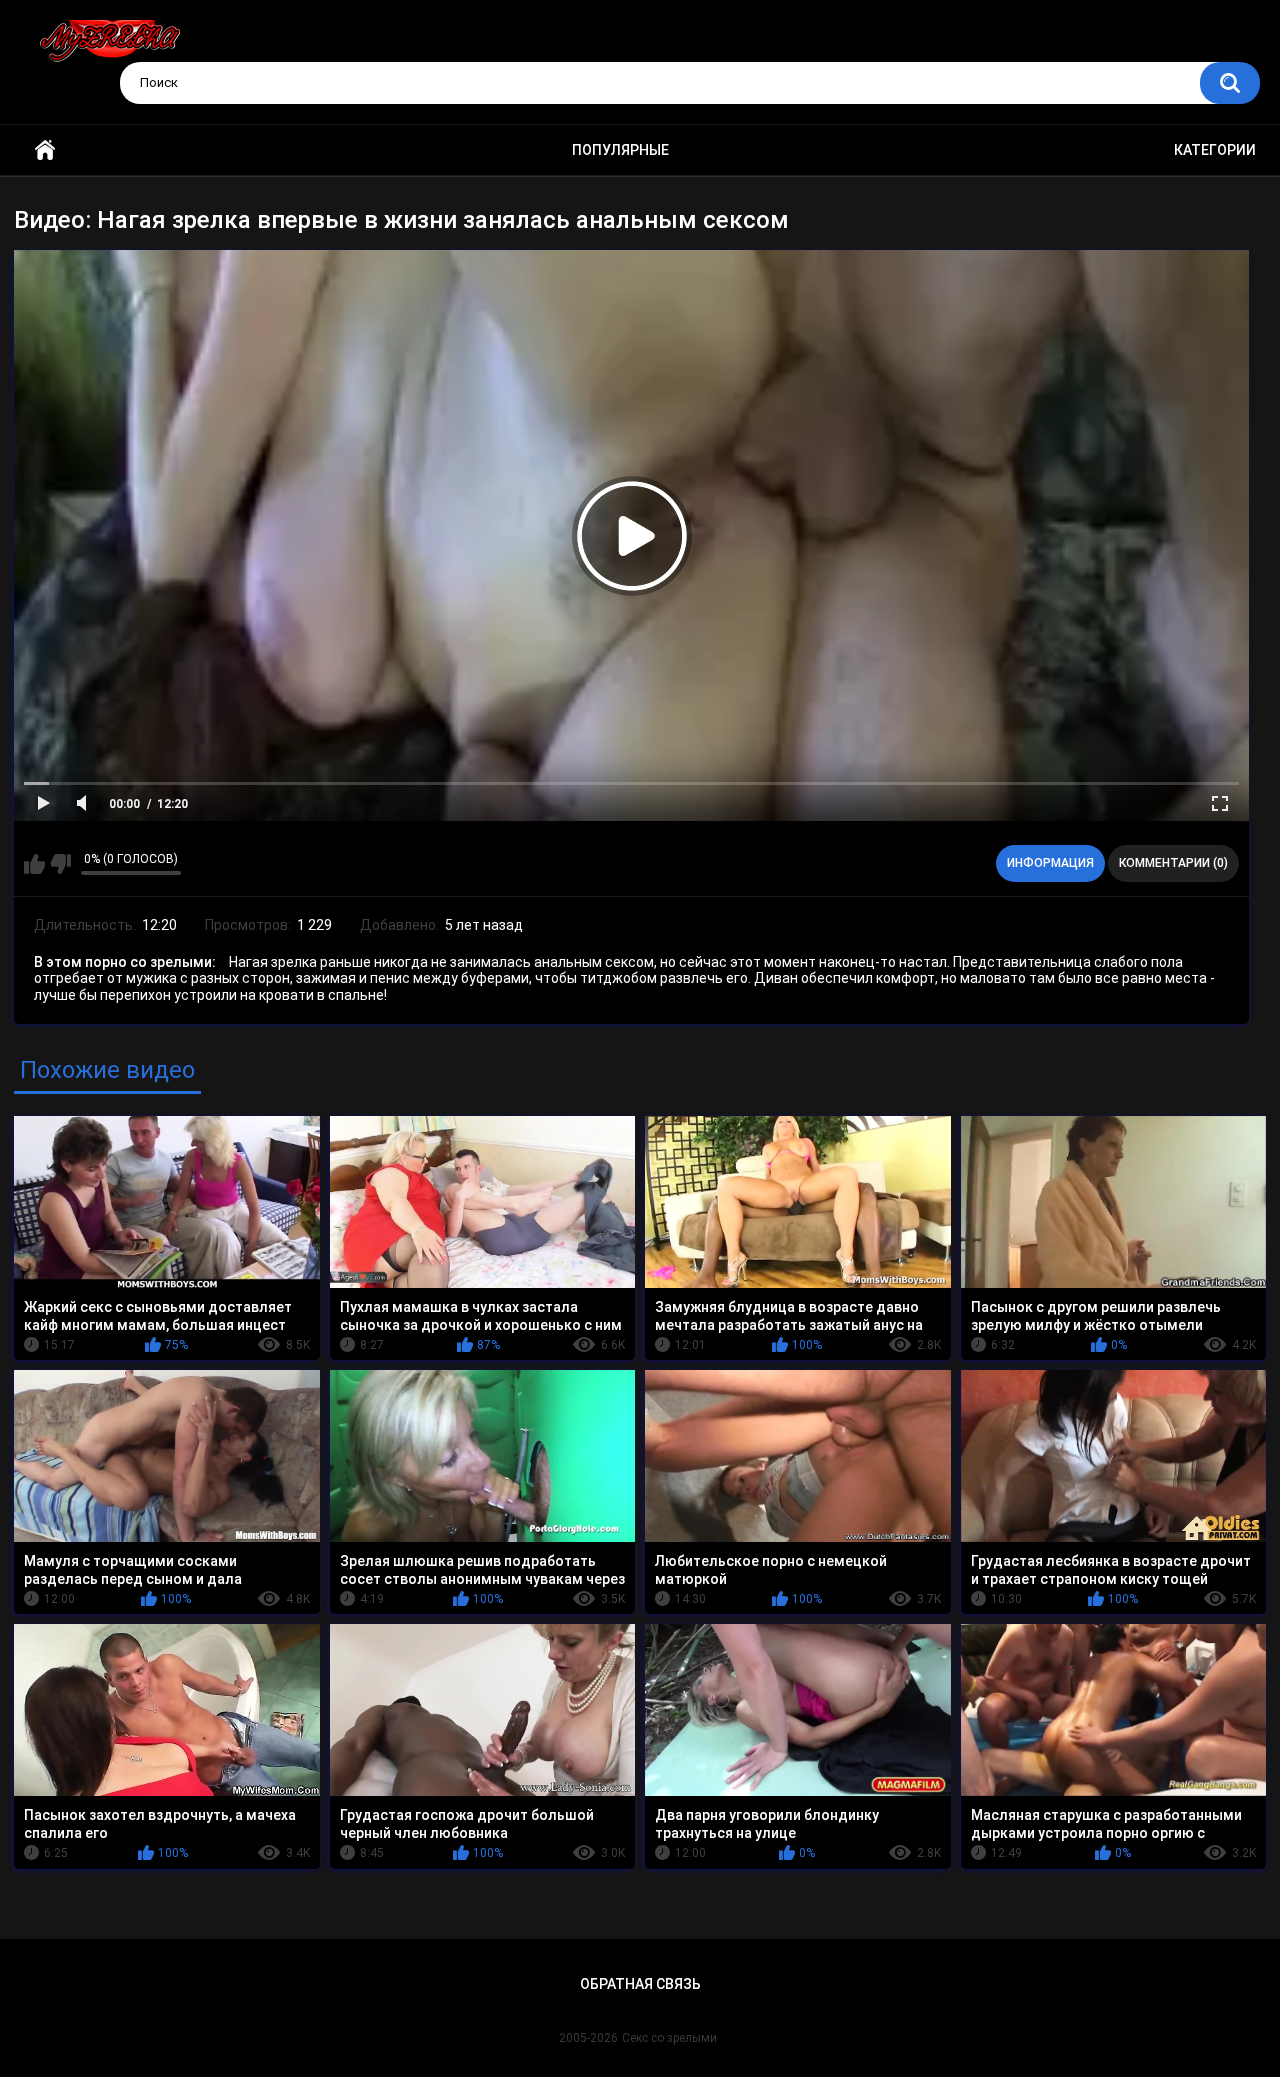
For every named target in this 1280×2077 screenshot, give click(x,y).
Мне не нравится (60, 864)
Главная (45, 150)
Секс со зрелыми (669, 2038)
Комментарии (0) (1173, 863)
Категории (1215, 150)
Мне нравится (34, 864)
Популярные (620, 150)
